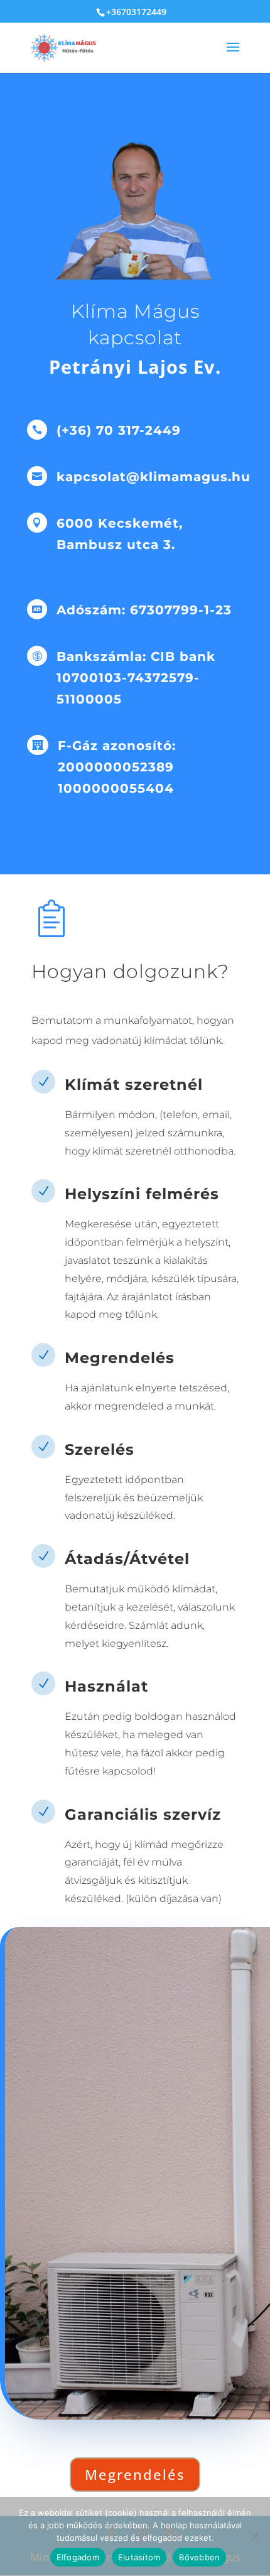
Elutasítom (139, 2557)
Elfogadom (78, 2557)
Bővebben (199, 2557)
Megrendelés (135, 2474)
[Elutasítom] (254, 2536)
